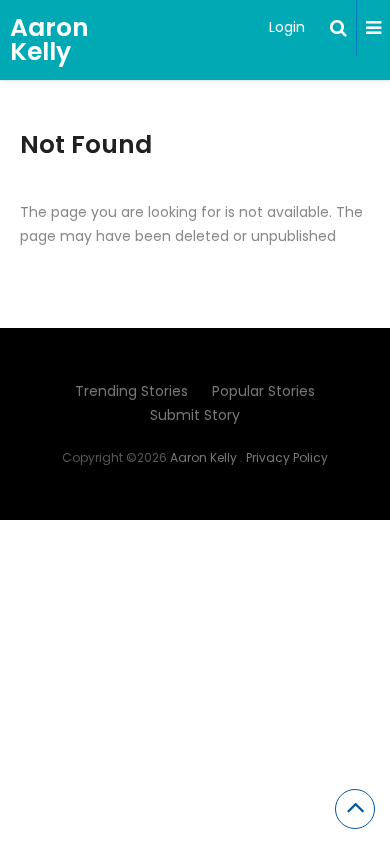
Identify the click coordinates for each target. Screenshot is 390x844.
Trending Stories (131, 391)
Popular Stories (263, 391)
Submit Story (195, 415)
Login (287, 27)
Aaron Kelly (49, 39)
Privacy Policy (287, 457)
